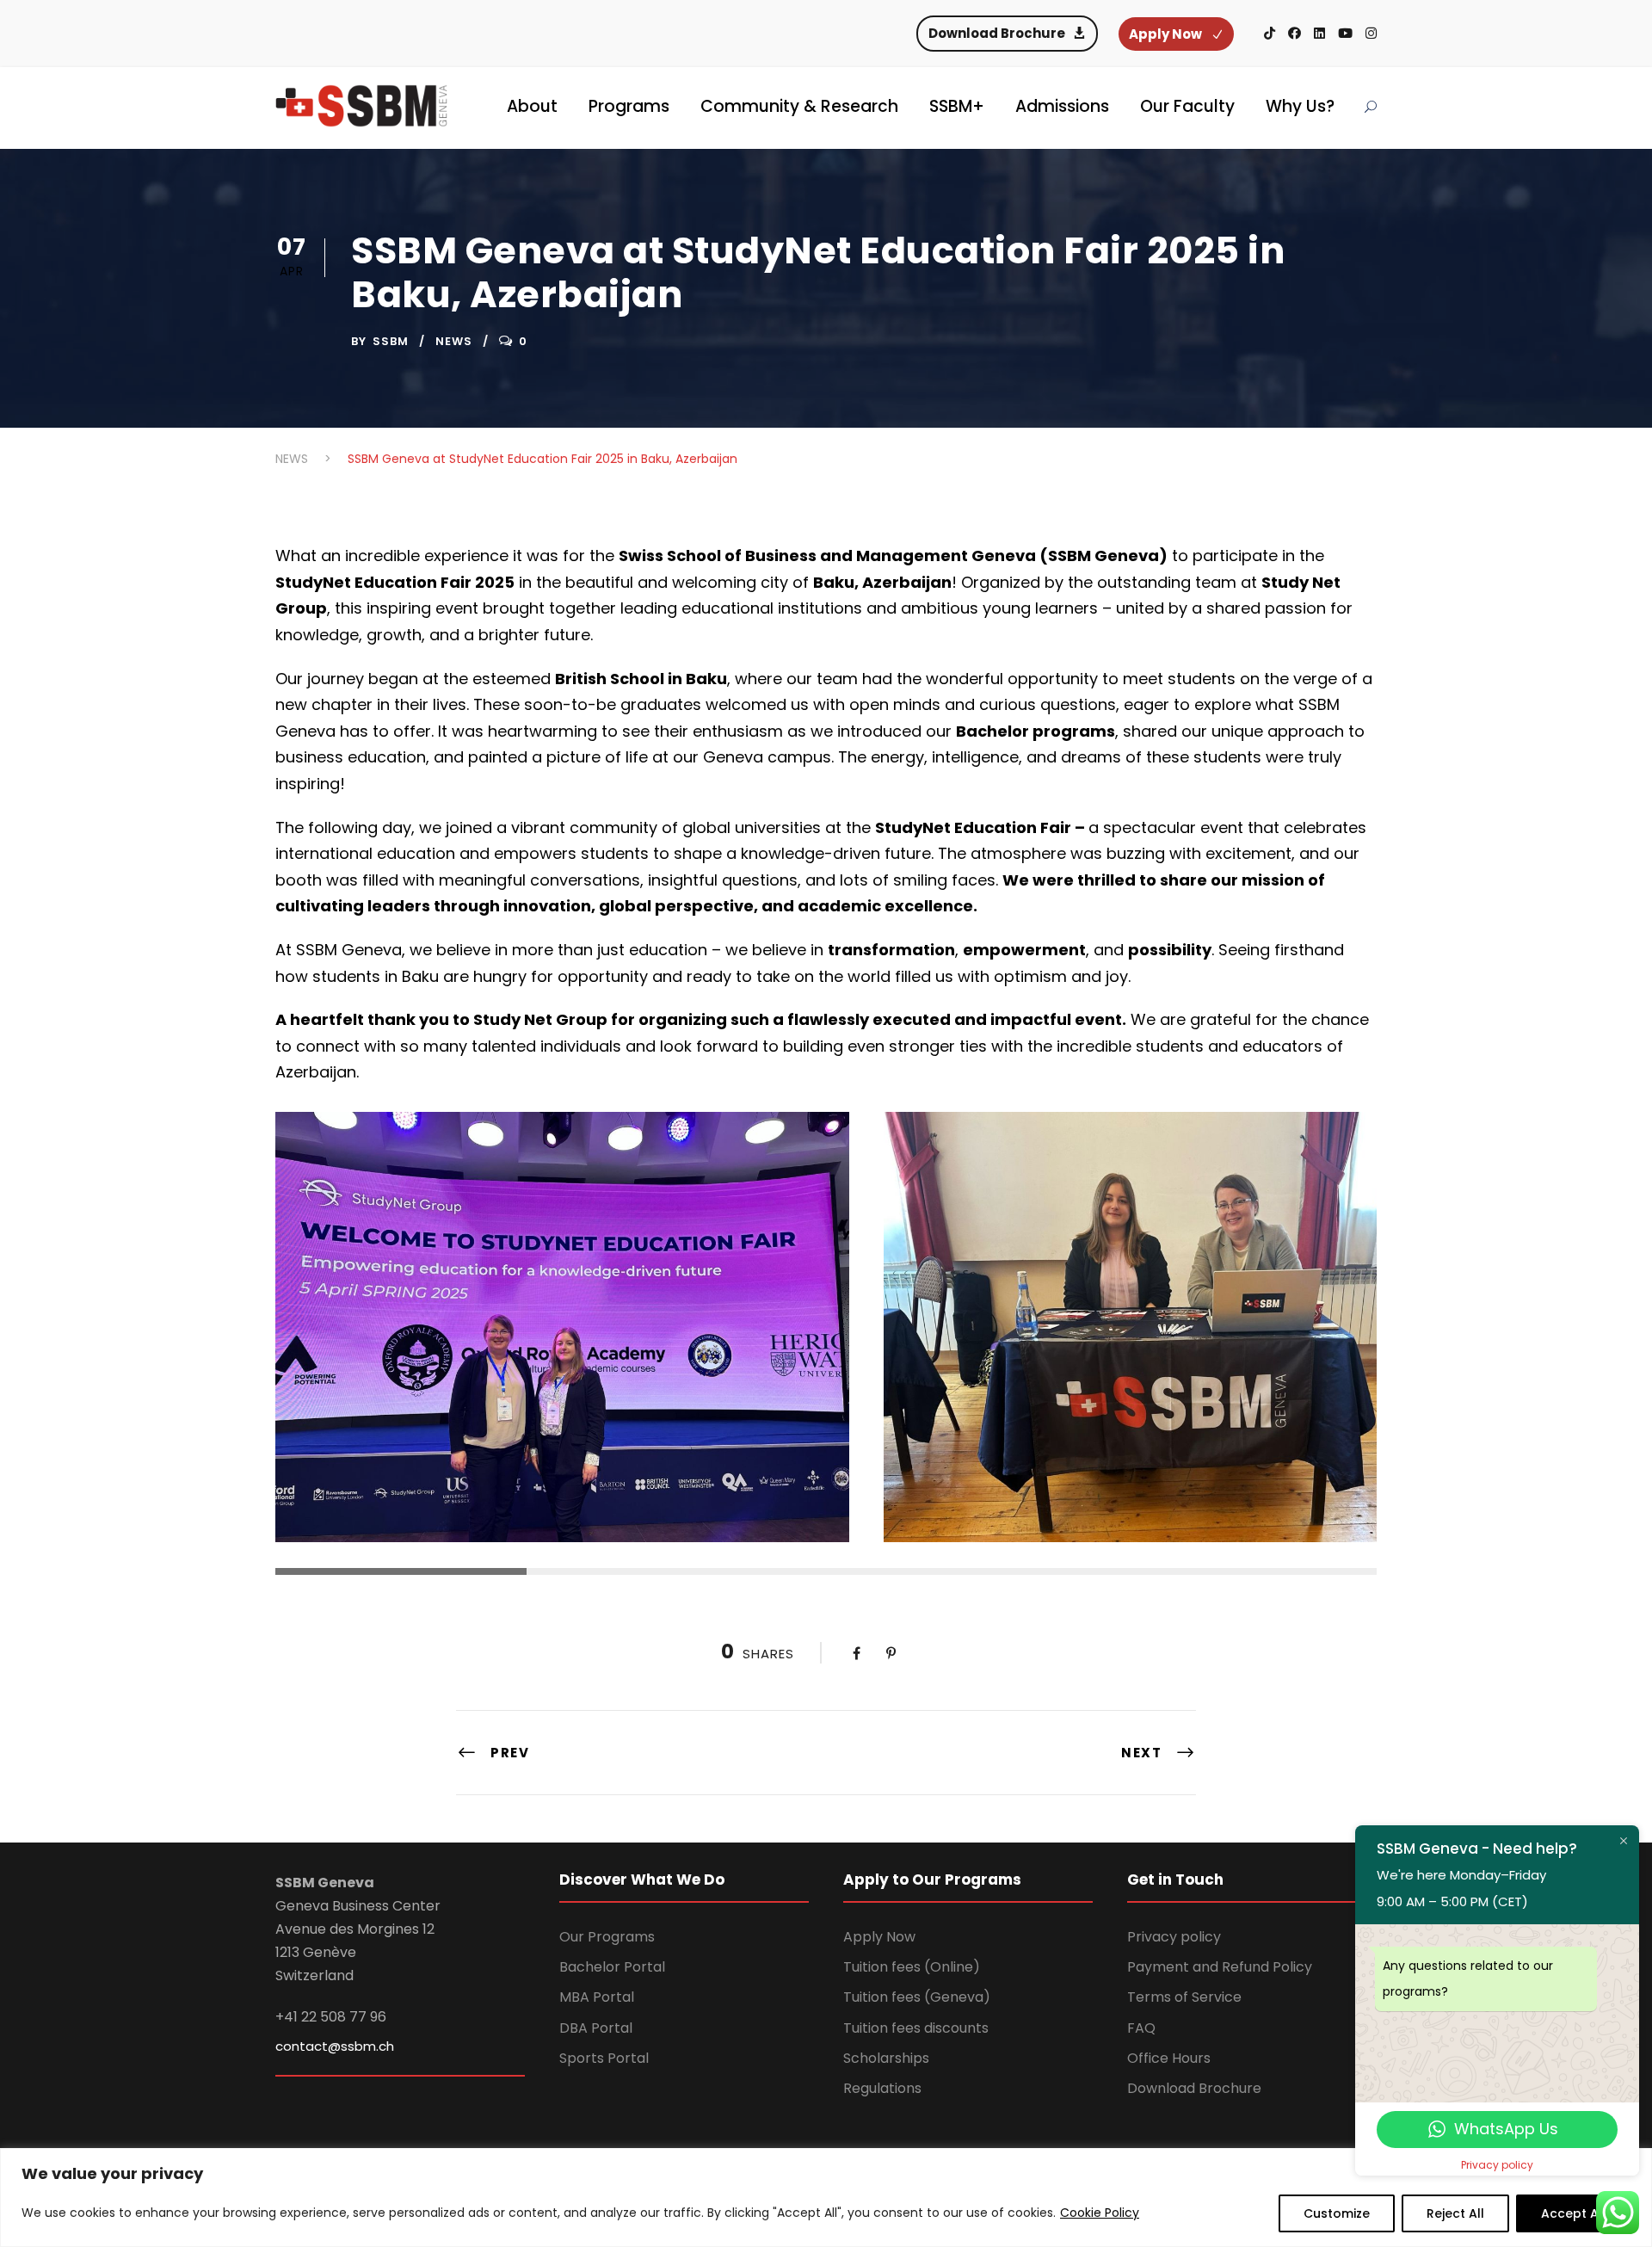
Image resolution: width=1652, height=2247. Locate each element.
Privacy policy (1174, 1937)
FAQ (1141, 2028)
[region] (826, 2198)
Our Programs (607, 1937)
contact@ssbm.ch (335, 2046)
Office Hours (1169, 2058)
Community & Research (799, 106)
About (532, 106)
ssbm (391, 341)
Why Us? (1300, 106)
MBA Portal (597, 1997)
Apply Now (879, 1937)
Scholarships (886, 2058)
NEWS (454, 341)
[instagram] (1371, 33)
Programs (629, 106)
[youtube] (1345, 33)
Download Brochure (1194, 2088)
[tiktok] (1270, 33)
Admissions (1062, 106)
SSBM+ (957, 106)
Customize (1337, 2213)
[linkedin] (1319, 33)
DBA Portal (596, 2028)
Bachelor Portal (612, 1967)
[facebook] (1294, 33)
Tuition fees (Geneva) (917, 1997)
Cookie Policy (1100, 2213)
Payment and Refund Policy (1220, 1967)
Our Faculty (1187, 106)
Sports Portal (604, 2058)
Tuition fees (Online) (912, 1967)
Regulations (882, 2088)
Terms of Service (1184, 1997)
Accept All (1573, 2213)
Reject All (1455, 2213)
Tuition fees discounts (916, 2028)
